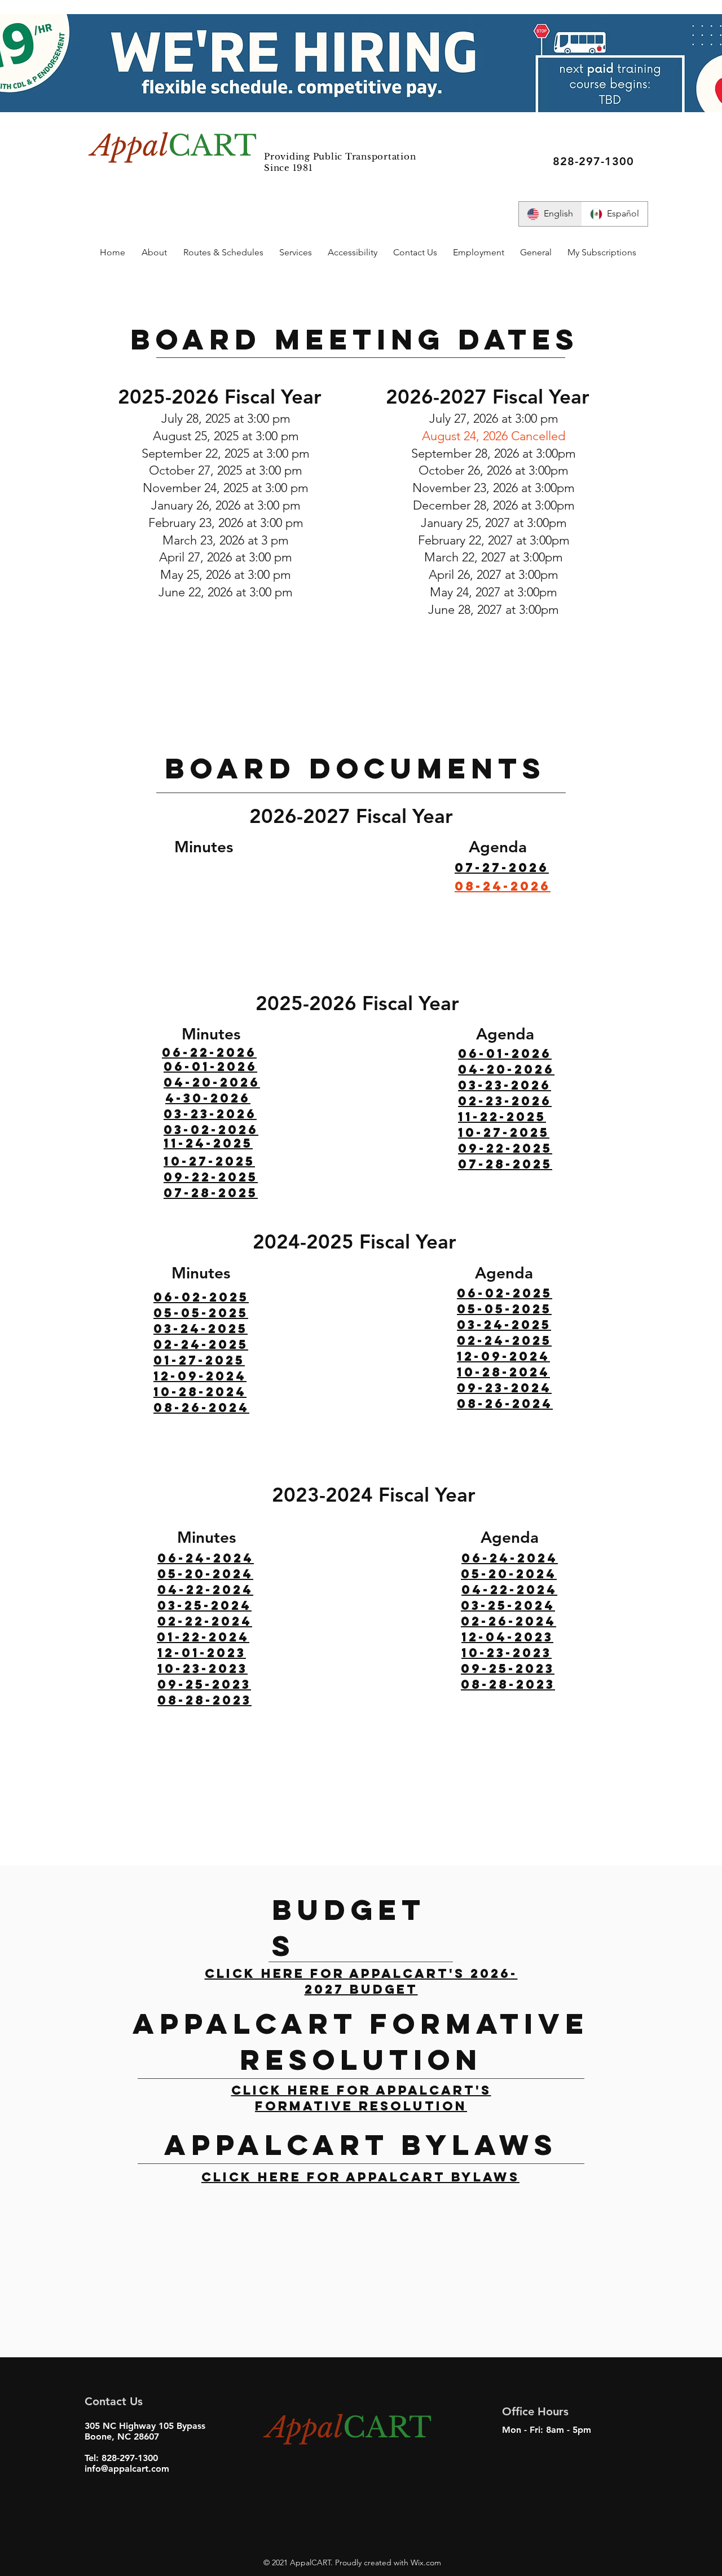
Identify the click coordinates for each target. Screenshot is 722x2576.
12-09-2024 (200, 1376)
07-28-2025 (505, 1164)
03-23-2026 (210, 1114)
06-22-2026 (209, 1052)
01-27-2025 (199, 1360)
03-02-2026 (211, 1130)
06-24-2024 (206, 1558)
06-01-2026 (210, 1066)
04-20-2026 (212, 1082)
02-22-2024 (205, 1621)
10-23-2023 (202, 1668)
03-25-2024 (204, 1605)
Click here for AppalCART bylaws (360, 2177)
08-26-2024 (201, 1407)
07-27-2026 (502, 867)
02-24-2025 (201, 1344)
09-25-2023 (204, 1684)
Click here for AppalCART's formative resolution (361, 2098)
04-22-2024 (205, 1590)
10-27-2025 (209, 1161)
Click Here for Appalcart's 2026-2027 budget (361, 1981)
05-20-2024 (205, 1574)
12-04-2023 (507, 1637)
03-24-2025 (201, 1329)
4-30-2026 (208, 1098)
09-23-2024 (504, 1388)
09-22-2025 (211, 1177)
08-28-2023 (508, 1684)
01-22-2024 (203, 1637)
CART (212, 146)
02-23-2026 (505, 1101)
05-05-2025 (201, 1313)
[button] (154, 253)
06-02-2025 (201, 1297)
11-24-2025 (208, 1143)
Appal (130, 146)
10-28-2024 (200, 1392)
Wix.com (425, 2562)
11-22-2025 (502, 1117)
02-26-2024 (509, 1621)
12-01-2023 (202, 1653)
